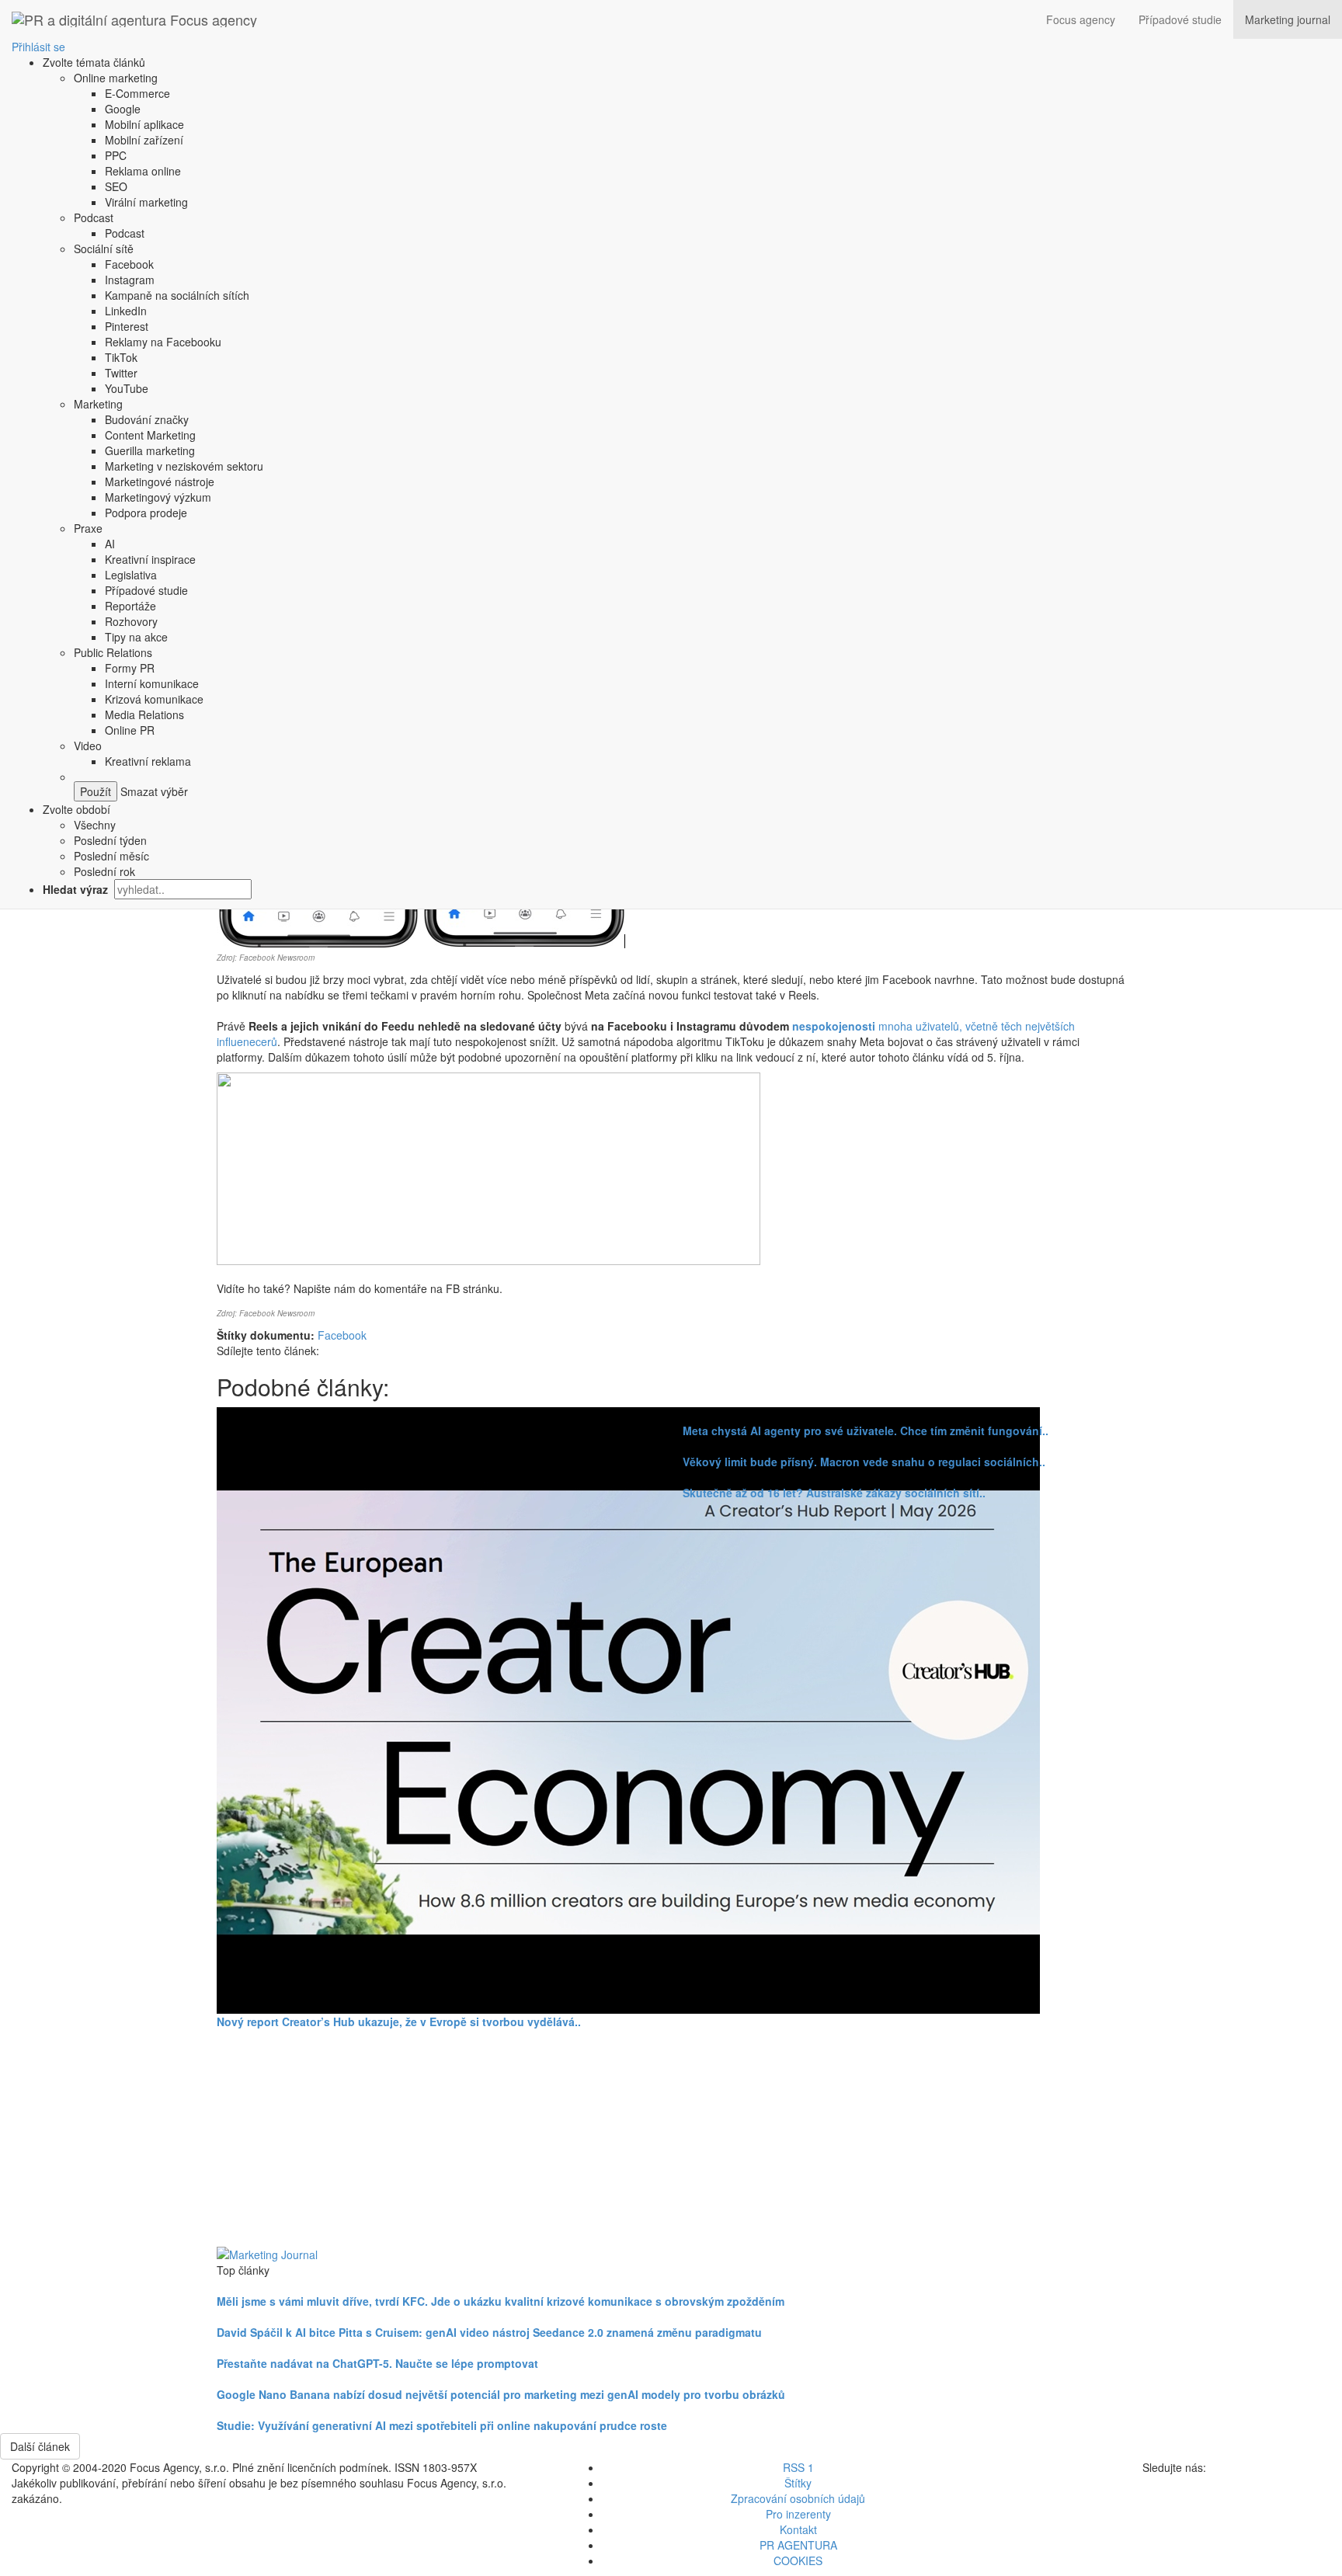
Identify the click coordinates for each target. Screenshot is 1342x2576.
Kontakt (798, 2529)
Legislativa (131, 575)
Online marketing (116, 78)
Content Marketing (150, 435)
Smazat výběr (153, 791)
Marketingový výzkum (158, 497)
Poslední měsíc (111, 856)
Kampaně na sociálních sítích (177, 295)
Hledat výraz (77, 889)
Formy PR (130, 668)
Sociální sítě (104, 249)
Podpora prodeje (146, 513)
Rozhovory (131, 621)
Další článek (40, 2446)
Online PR (130, 730)
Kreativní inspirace (150, 559)
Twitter (121, 373)
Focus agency (1081, 19)
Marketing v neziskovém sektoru (184, 466)
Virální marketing (146, 202)
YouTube (127, 388)
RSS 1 (798, 2467)
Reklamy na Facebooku (163, 342)
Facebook (129, 264)
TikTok (121, 357)
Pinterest (127, 326)
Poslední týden (110, 840)
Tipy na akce (136, 637)
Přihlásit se (38, 47)
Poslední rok (104, 871)
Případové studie (1180, 19)
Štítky (798, 2483)
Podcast (94, 217)
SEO (116, 186)
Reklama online (143, 171)
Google (123, 109)
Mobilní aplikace (144, 124)
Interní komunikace (152, 683)
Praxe (88, 528)
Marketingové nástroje (160, 481)
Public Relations (113, 652)
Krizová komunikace (154, 699)
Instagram (130, 280)
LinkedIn (126, 311)
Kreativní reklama (148, 761)
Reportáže (130, 606)
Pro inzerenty (798, 2514)
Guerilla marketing (150, 450)
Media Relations (144, 714)
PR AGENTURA (798, 2545)
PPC (116, 155)
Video (88, 746)
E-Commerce (137, 93)
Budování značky (147, 419)
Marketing (98, 404)
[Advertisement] (671, 2138)
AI (110, 544)
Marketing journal (1288, 19)
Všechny (95, 825)
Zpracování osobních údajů (798, 2498)
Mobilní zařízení (144, 140)
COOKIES (798, 2560)
